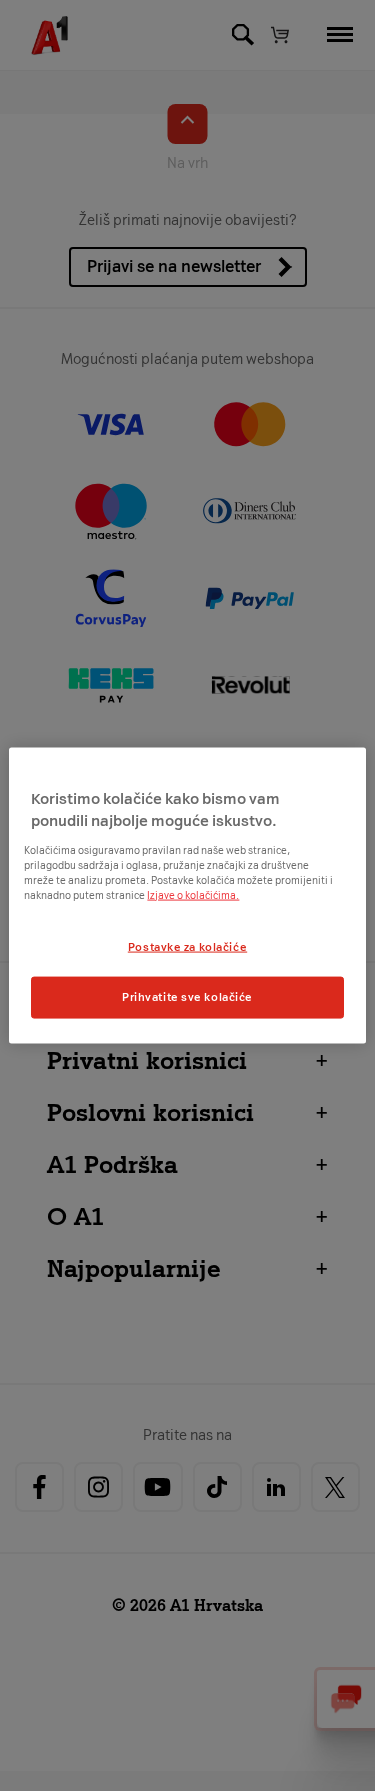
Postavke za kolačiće (187, 946)
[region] (187, 895)
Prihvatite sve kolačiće (187, 997)
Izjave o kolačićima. (193, 894)
